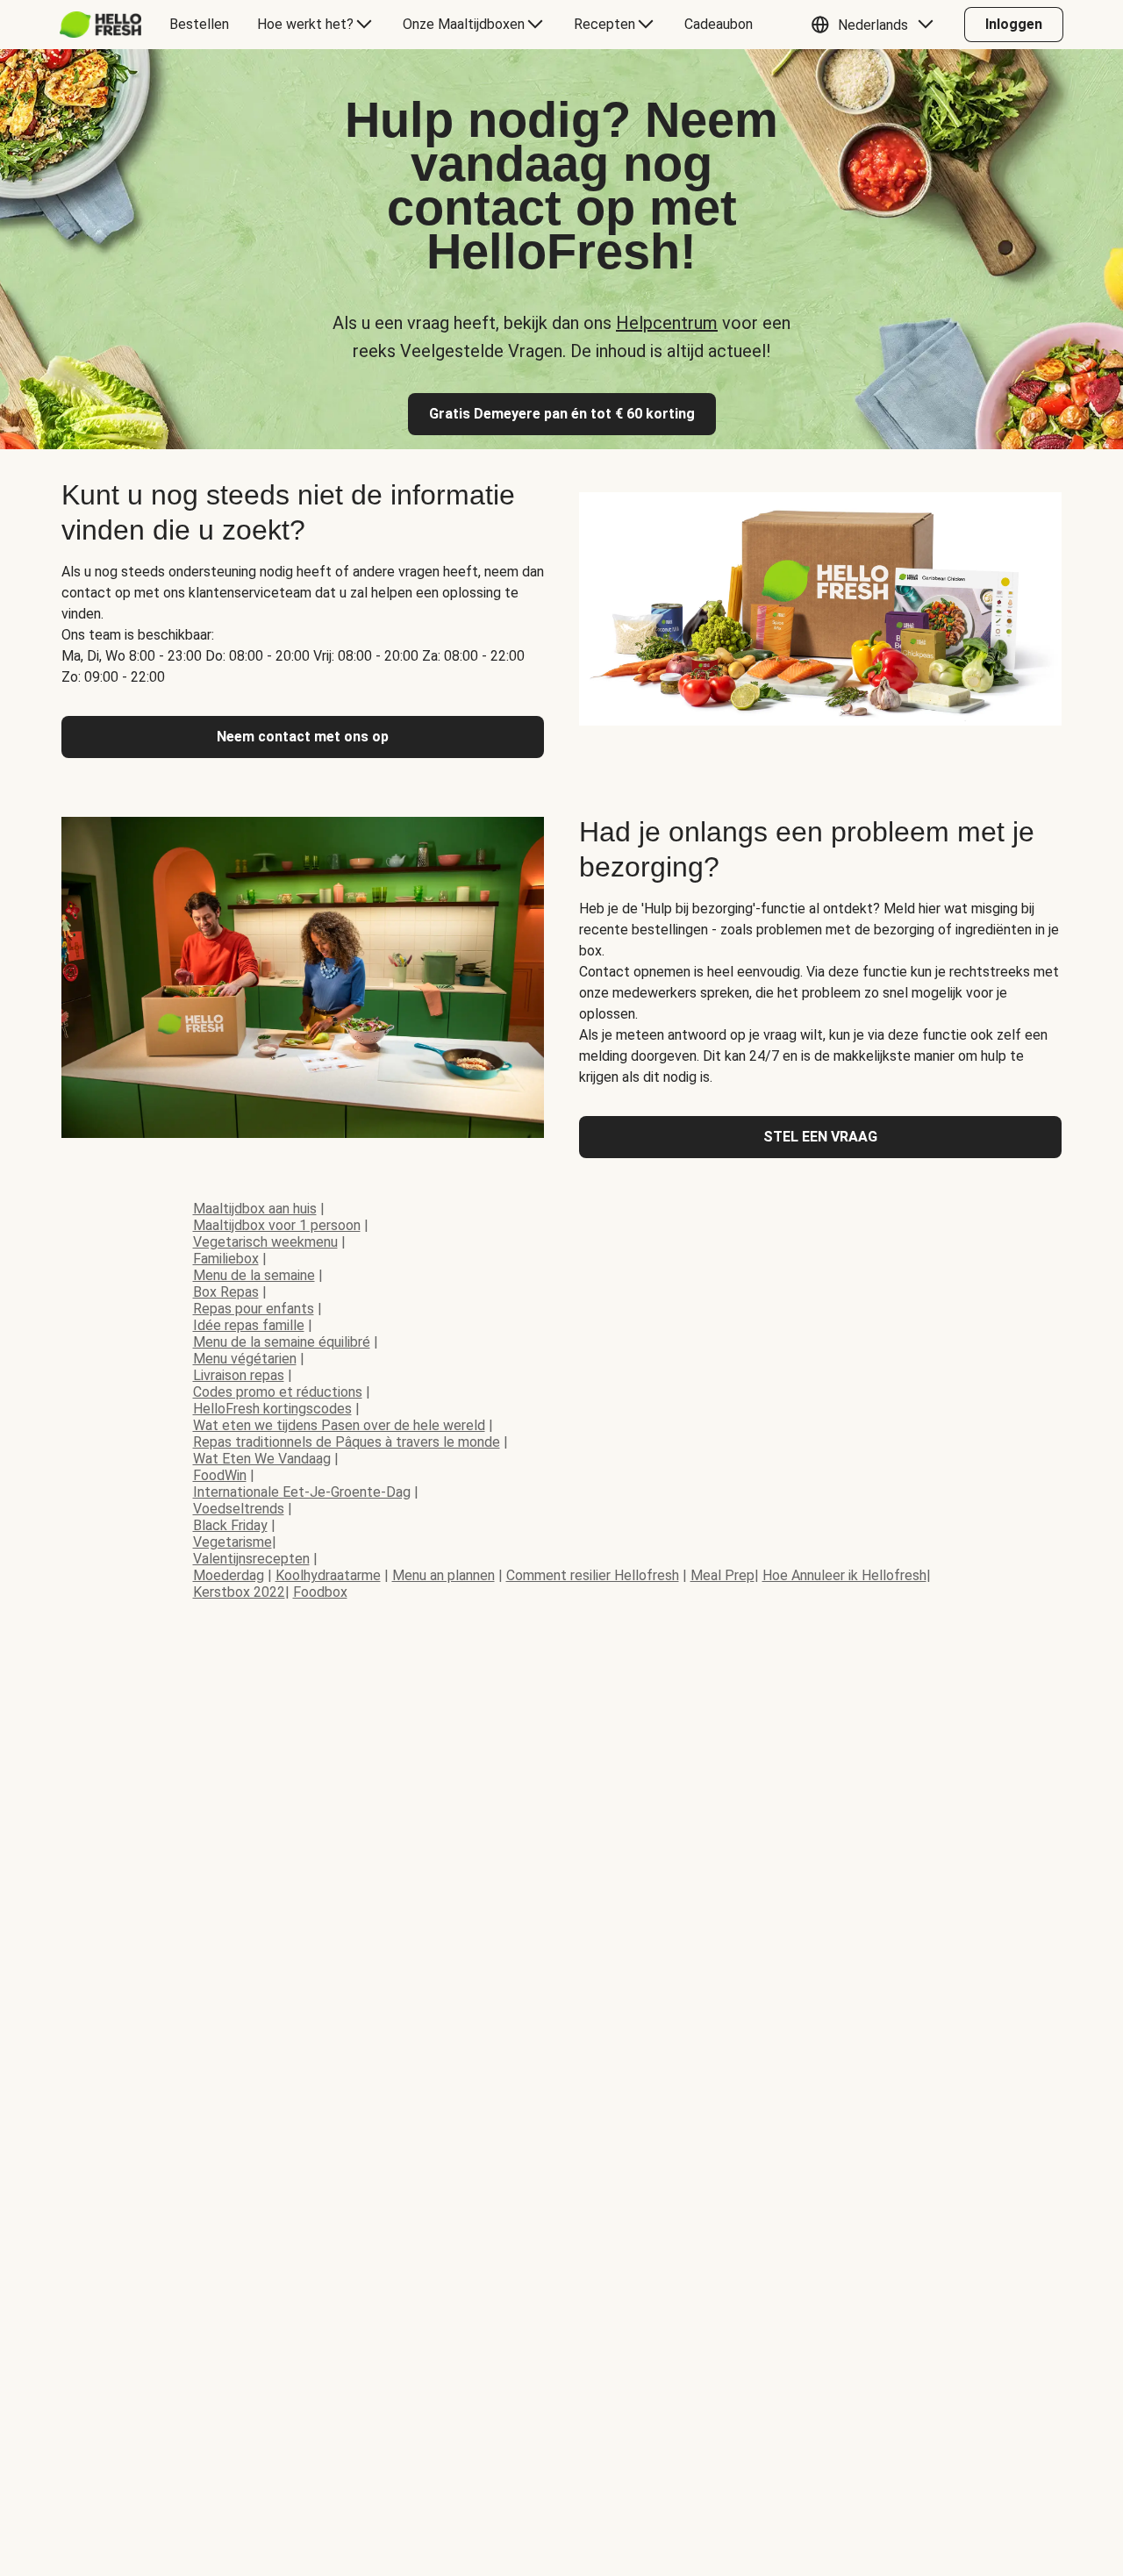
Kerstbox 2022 (239, 1592)
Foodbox (320, 1592)
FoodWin (220, 1475)
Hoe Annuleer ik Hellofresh (844, 1575)
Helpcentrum (667, 323)
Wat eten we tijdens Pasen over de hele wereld (339, 1425)
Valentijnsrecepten (251, 1559)
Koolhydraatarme (328, 1575)
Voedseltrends (239, 1509)
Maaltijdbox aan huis (255, 1209)
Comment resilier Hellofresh (593, 1575)
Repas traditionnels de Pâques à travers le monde (347, 1442)
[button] (876, 25)
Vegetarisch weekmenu (265, 1242)
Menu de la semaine (254, 1275)
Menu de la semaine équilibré (282, 1342)
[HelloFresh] (100, 25)
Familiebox (226, 1259)
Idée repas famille (249, 1325)
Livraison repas (239, 1375)
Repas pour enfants (254, 1309)
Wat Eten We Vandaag (262, 1459)
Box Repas (226, 1292)
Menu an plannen (443, 1575)
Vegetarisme (232, 1542)
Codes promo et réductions (278, 1392)
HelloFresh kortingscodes (272, 1409)
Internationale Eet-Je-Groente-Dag (302, 1492)
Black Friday (230, 1525)
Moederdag (229, 1575)
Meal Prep (722, 1575)
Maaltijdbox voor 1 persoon (277, 1225)
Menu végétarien (245, 1359)
